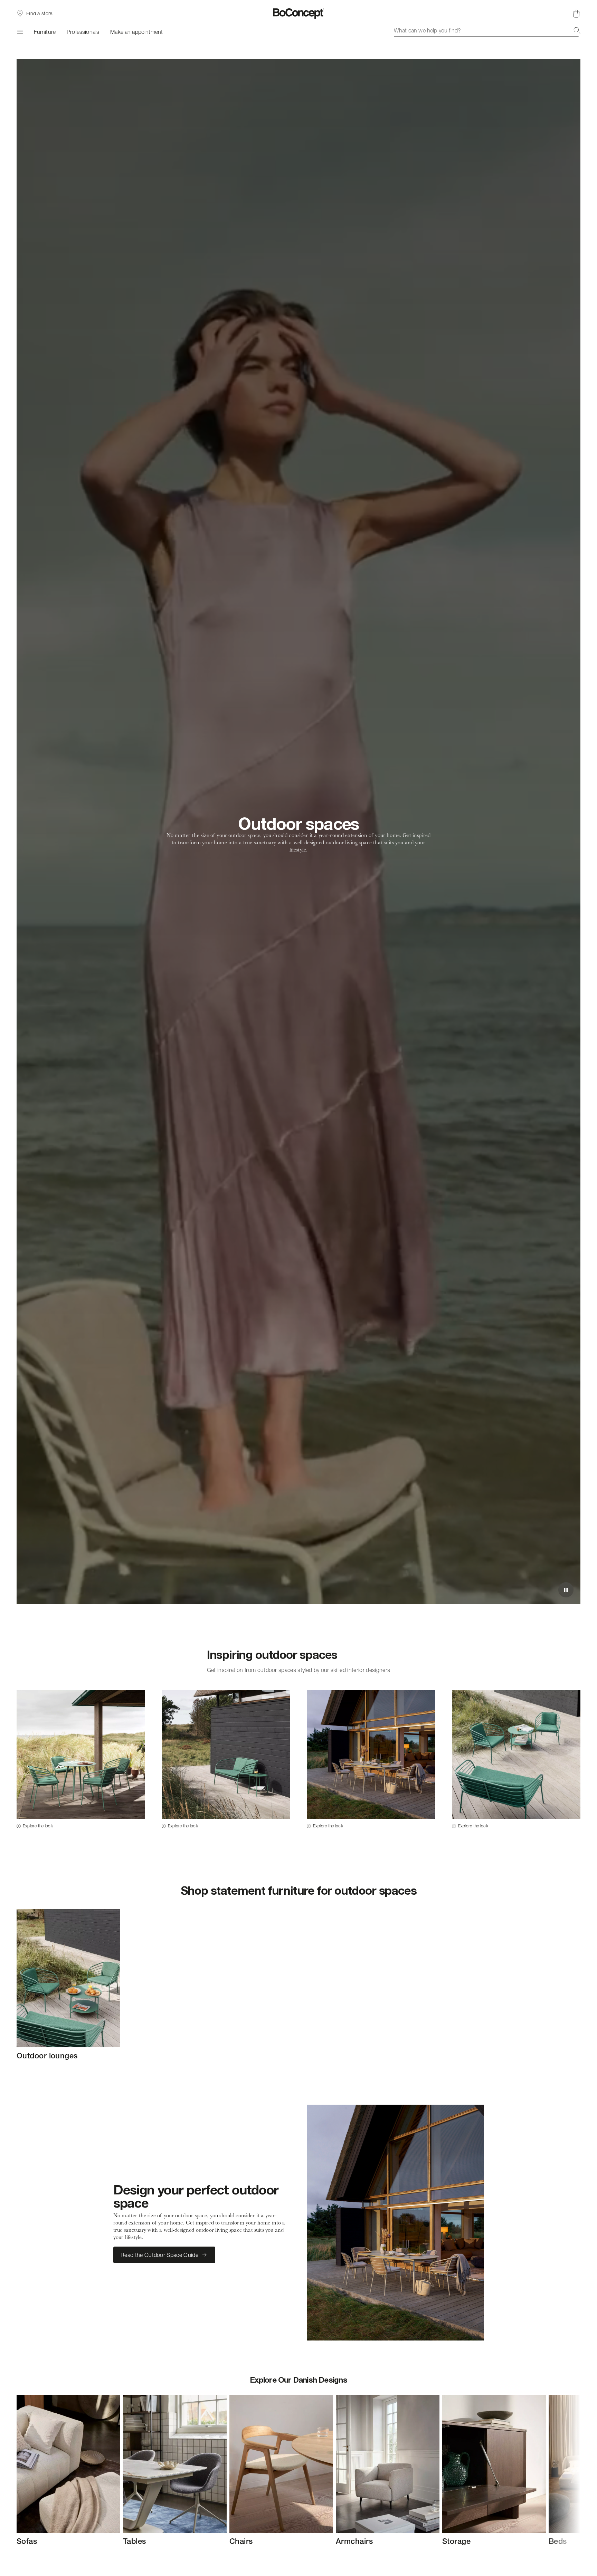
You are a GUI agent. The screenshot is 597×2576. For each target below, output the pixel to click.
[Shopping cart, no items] (576, 13)
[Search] (577, 30)
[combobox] (487, 30)
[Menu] (20, 32)
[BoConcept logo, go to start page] (299, 13)
